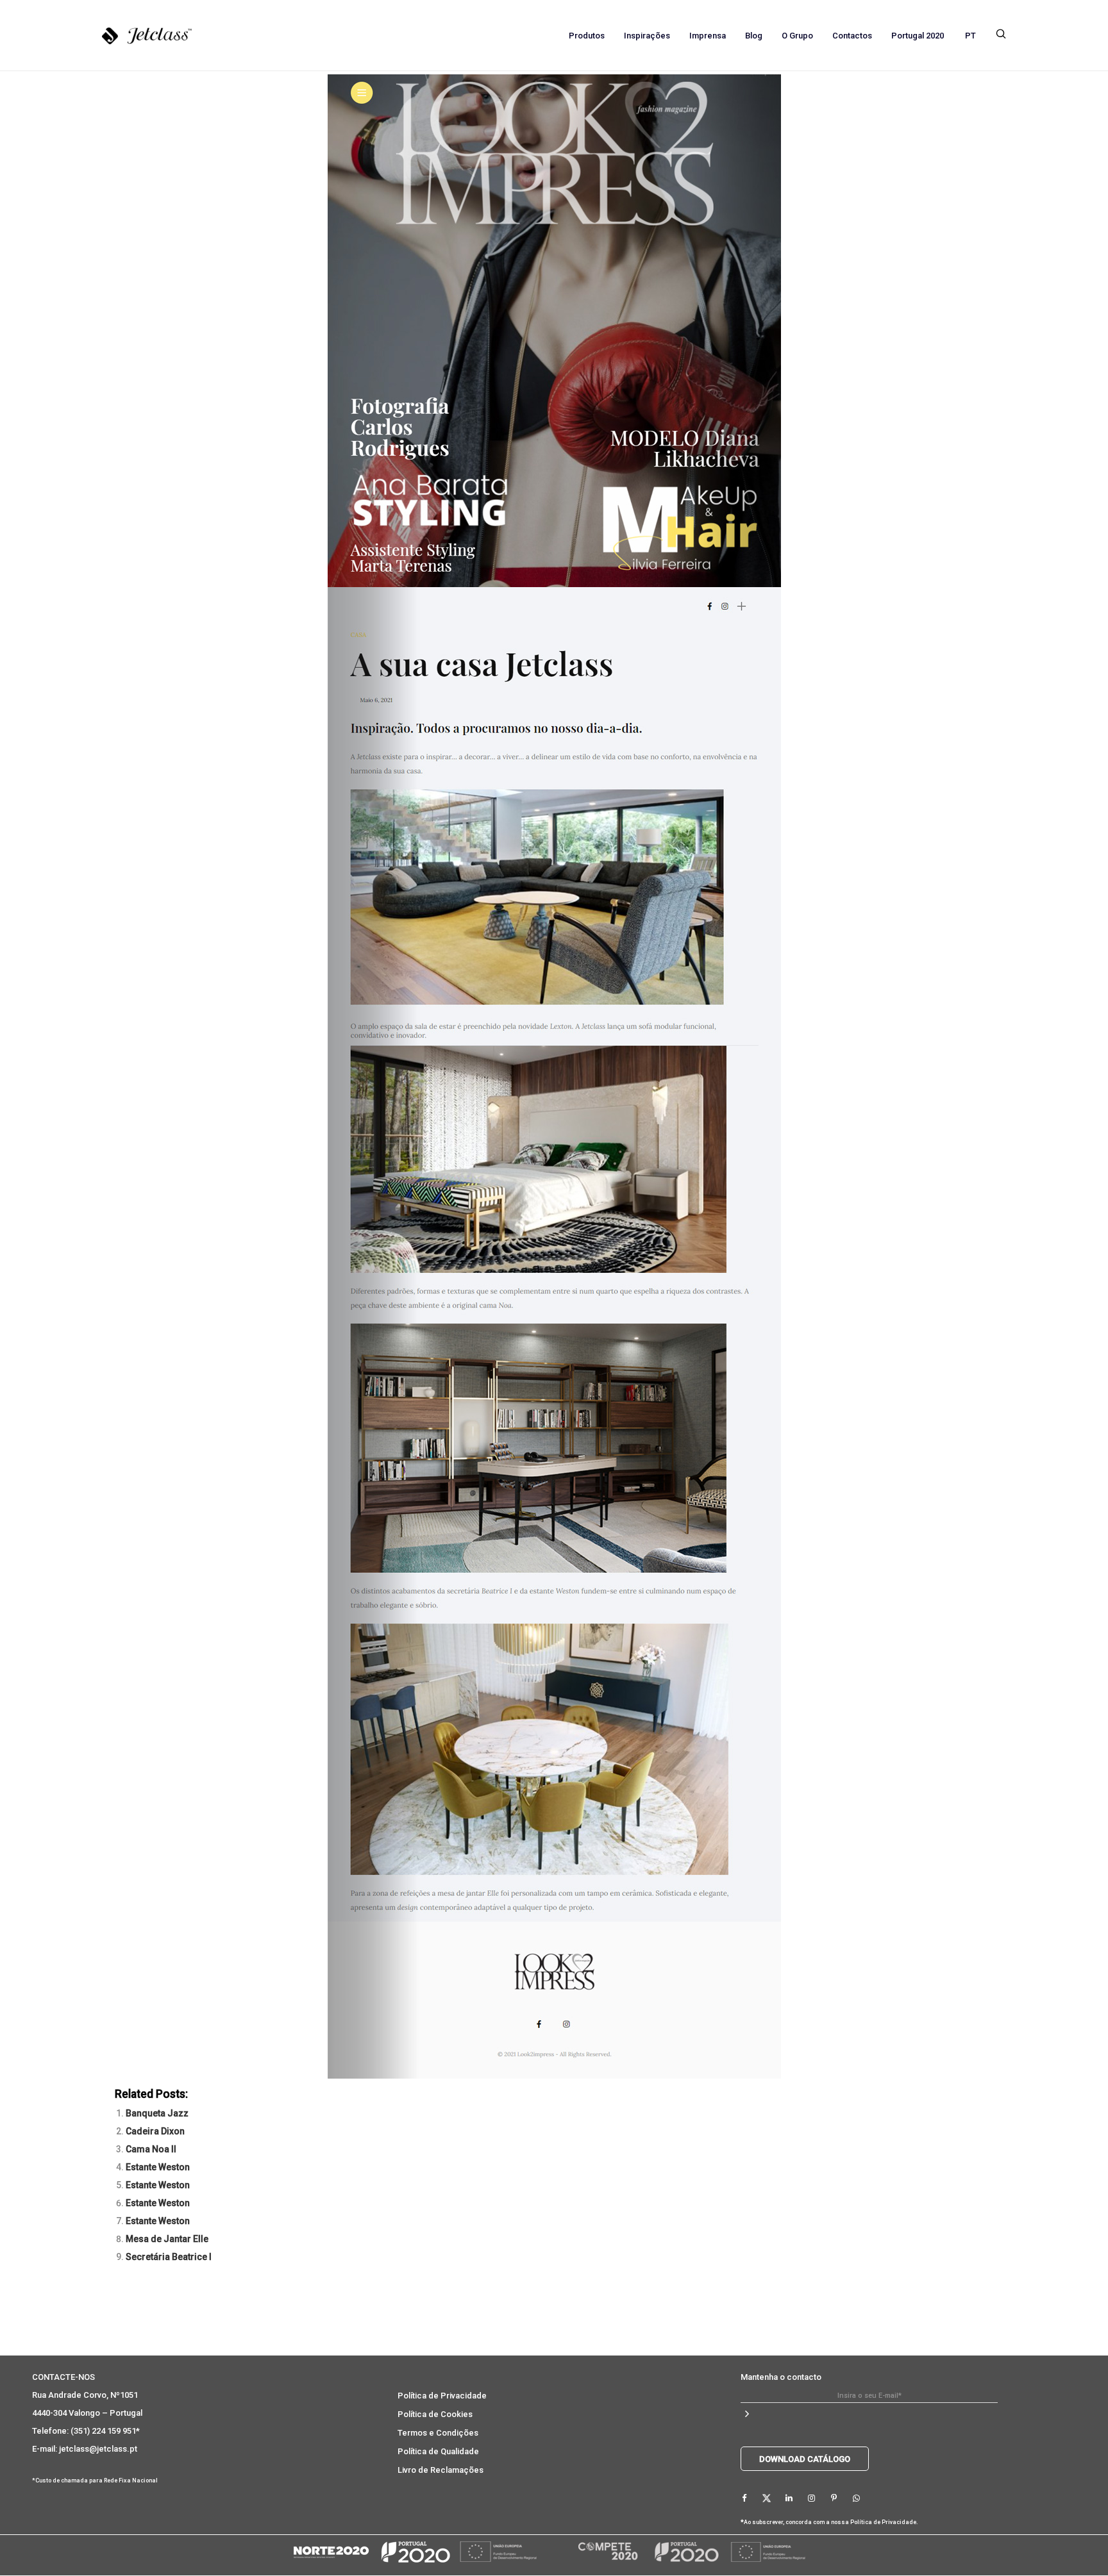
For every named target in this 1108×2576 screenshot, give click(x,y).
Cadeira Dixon (155, 2131)
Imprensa (708, 36)
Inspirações (647, 36)
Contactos (852, 36)
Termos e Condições (438, 2433)
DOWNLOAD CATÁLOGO (805, 2459)
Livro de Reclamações (441, 2470)
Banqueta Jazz (157, 2113)
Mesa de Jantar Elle (167, 2239)
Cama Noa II (151, 2149)
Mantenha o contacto (781, 2377)
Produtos (587, 36)
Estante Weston (158, 2167)
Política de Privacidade (442, 2396)
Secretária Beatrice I (169, 2257)
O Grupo (797, 36)
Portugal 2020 (918, 36)
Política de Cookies (435, 2414)
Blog (754, 36)
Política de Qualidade (438, 2451)
